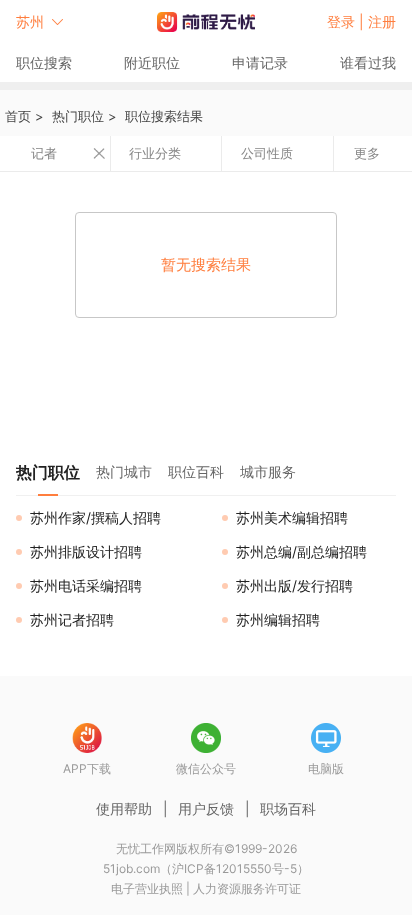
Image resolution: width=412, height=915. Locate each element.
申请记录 (260, 62)
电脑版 (326, 768)
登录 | (347, 21)
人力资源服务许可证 (247, 888)
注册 (382, 21)
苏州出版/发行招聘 (294, 585)
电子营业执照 (147, 888)
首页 (18, 116)
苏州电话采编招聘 (86, 585)
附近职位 (152, 62)
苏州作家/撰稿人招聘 (95, 517)
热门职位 (78, 116)
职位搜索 (44, 62)
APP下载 (87, 768)
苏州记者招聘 (72, 619)
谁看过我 (368, 62)
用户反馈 (206, 808)
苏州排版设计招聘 (86, 551)
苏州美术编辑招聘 (292, 517)
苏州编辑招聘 (278, 619)
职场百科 (288, 808)
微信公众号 (206, 768)
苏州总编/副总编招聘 (301, 551)
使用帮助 (124, 808)
